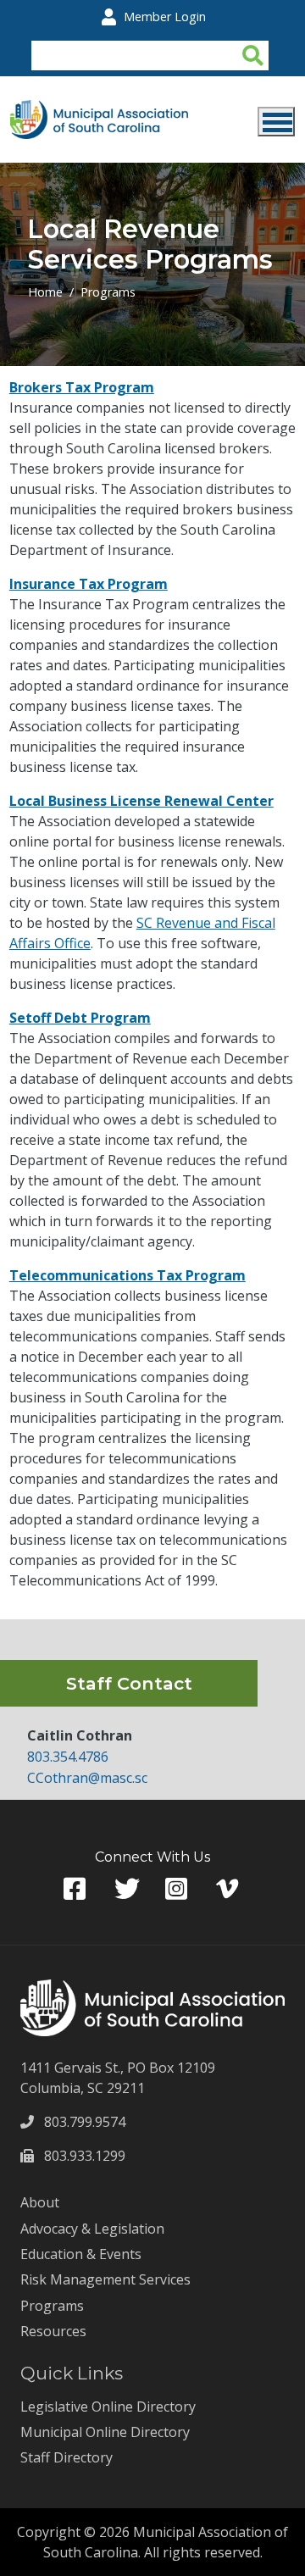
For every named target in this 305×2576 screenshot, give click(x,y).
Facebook (76, 1889)
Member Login (165, 17)
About (40, 2202)
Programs (108, 292)
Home (45, 292)
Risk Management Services (105, 2279)
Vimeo (229, 1889)
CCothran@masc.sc (87, 1778)
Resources (53, 2331)
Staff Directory (67, 2457)
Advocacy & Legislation (92, 2229)
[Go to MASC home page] (99, 110)
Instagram (178, 1889)
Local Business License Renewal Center (141, 801)
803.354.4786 (68, 1757)
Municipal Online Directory (105, 2432)
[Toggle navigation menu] (276, 122)
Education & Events (81, 2254)
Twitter (127, 1889)
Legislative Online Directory (108, 2407)
